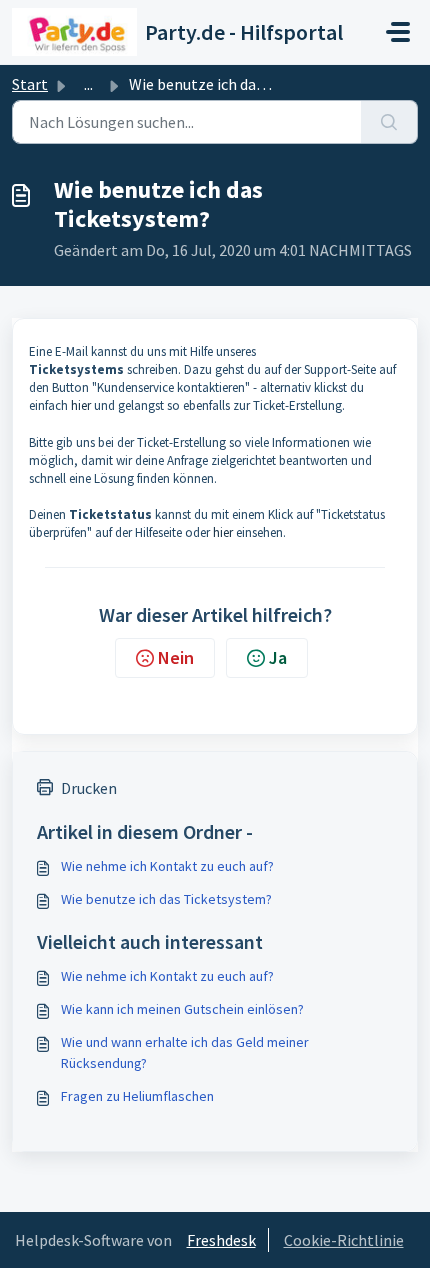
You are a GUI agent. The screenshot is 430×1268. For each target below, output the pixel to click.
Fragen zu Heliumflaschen (137, 1096)
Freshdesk (221, 1240)
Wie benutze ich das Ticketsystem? (166, 899)
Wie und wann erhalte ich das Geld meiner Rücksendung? (185, 1052)
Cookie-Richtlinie (344, 1240)
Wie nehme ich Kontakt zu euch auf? (167, 866)
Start (30, 84)
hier (81, 405)
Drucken (89, 788)
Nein (176, 657)
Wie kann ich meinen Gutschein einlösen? (182, 1009)
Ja (278, 657)
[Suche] (389, 122)
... (88, 84)
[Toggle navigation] (398, 32)
